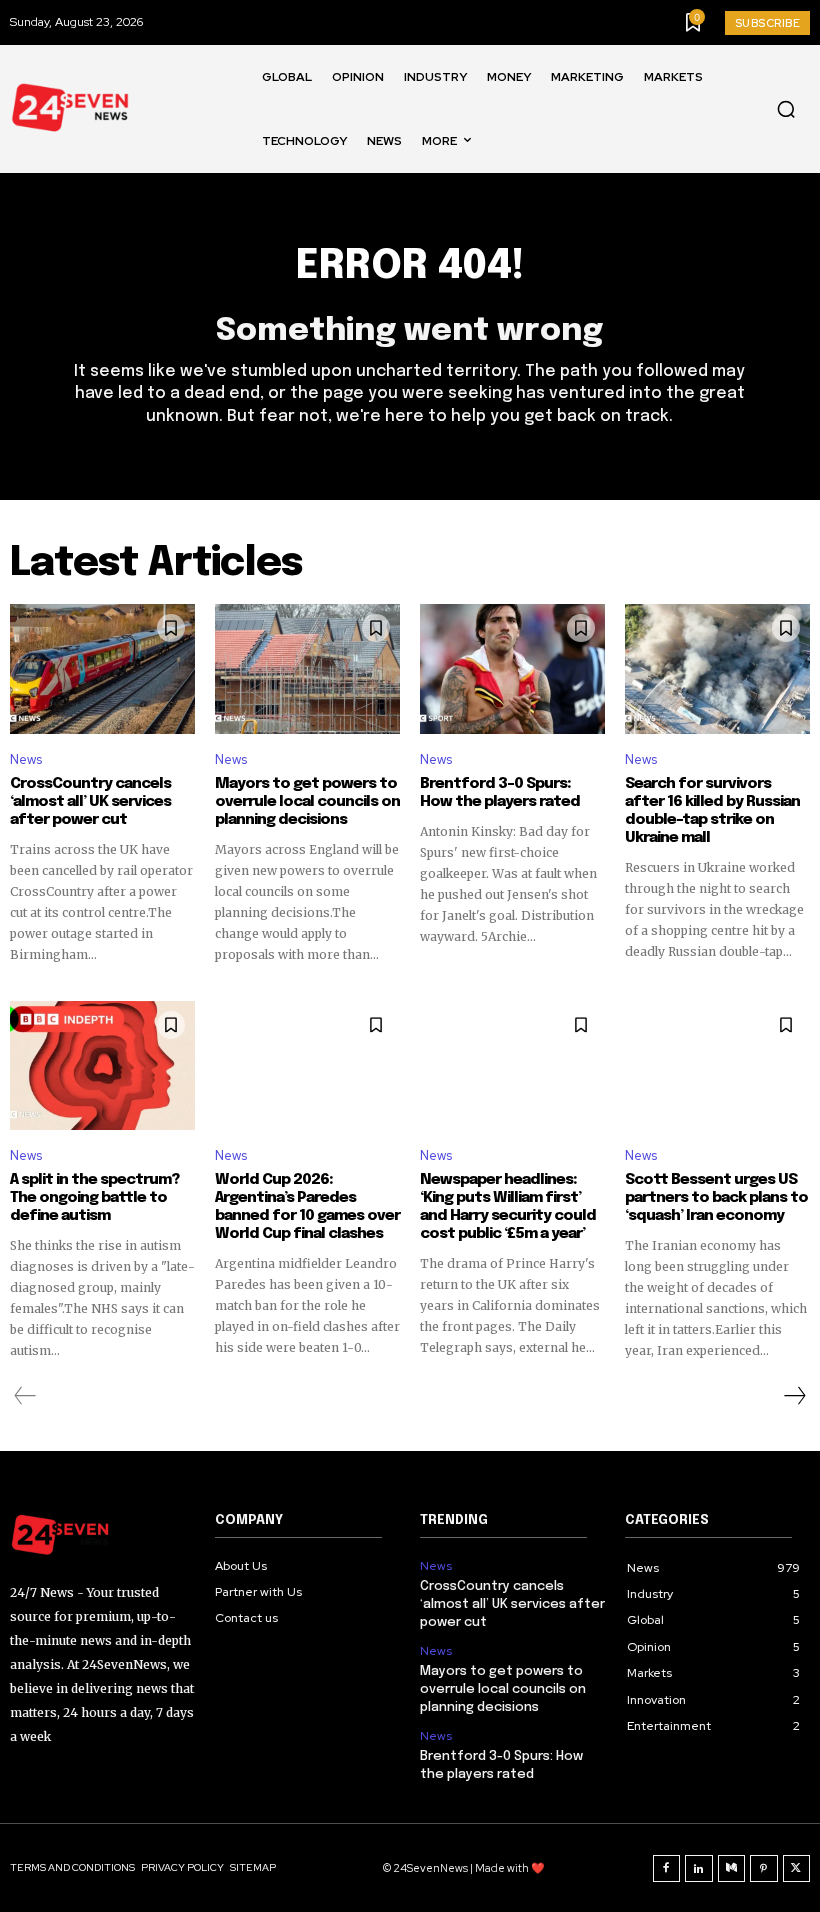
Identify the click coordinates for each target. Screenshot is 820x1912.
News (26, 759)
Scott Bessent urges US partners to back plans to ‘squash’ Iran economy (716, 1198)
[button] (786, 109)
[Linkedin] (699, 1869)
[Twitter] (797, 1869)
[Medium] (732, 1869)
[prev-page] (25, 1396)
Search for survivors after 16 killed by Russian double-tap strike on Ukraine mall (712, 811)
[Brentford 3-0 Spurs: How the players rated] (512, 669)
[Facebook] (667, 1869)
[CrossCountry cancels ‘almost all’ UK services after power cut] (102, 669)
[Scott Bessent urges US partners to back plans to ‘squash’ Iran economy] (717, 1066)
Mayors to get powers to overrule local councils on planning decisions (307, 802)
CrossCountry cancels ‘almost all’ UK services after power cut (90, 802)
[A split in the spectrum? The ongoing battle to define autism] (102, 1066)
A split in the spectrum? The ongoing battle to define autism (94, 1198)
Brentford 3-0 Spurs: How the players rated (500, 793)
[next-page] (794, 1396)
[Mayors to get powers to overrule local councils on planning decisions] (307, 669)
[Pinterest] (764, 1869)
